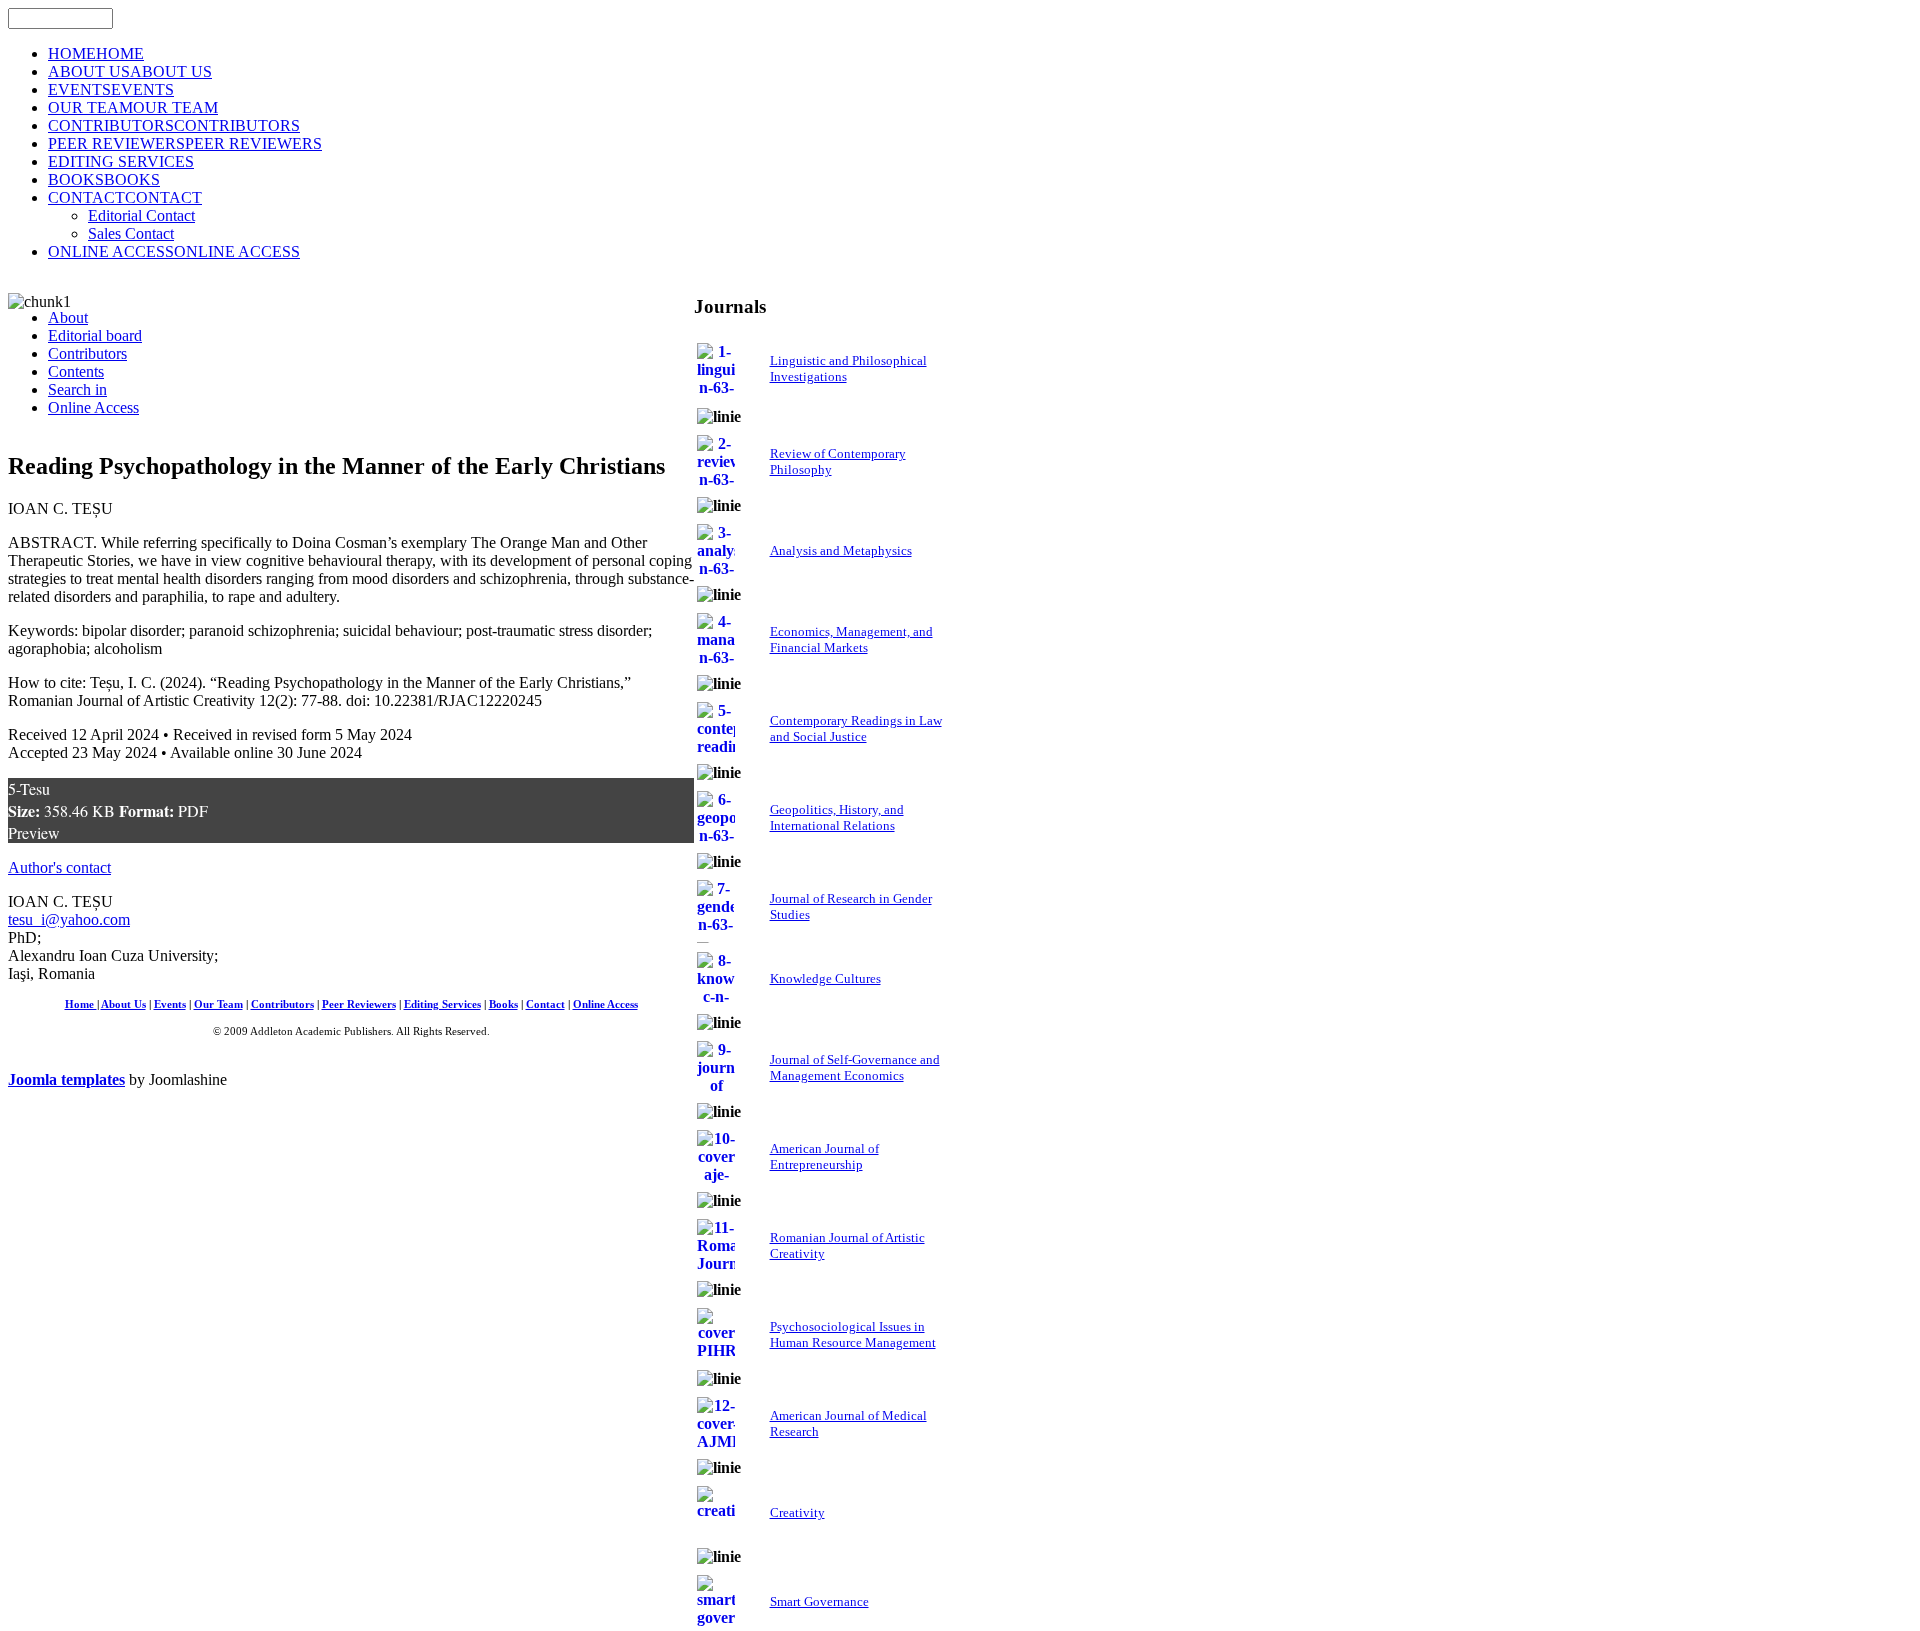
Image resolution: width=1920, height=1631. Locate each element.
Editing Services (442, 1004)
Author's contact (59, 867)
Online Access (605, 1004)
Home (81, 1004)
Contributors (282, 1004)
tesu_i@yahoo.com (69, 919)
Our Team (218, 1004)
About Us (123, 1004)
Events (170, 1004)
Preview (34, 832)
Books (503, 1004)
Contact (545, 1004)
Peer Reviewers (359, 1004)
